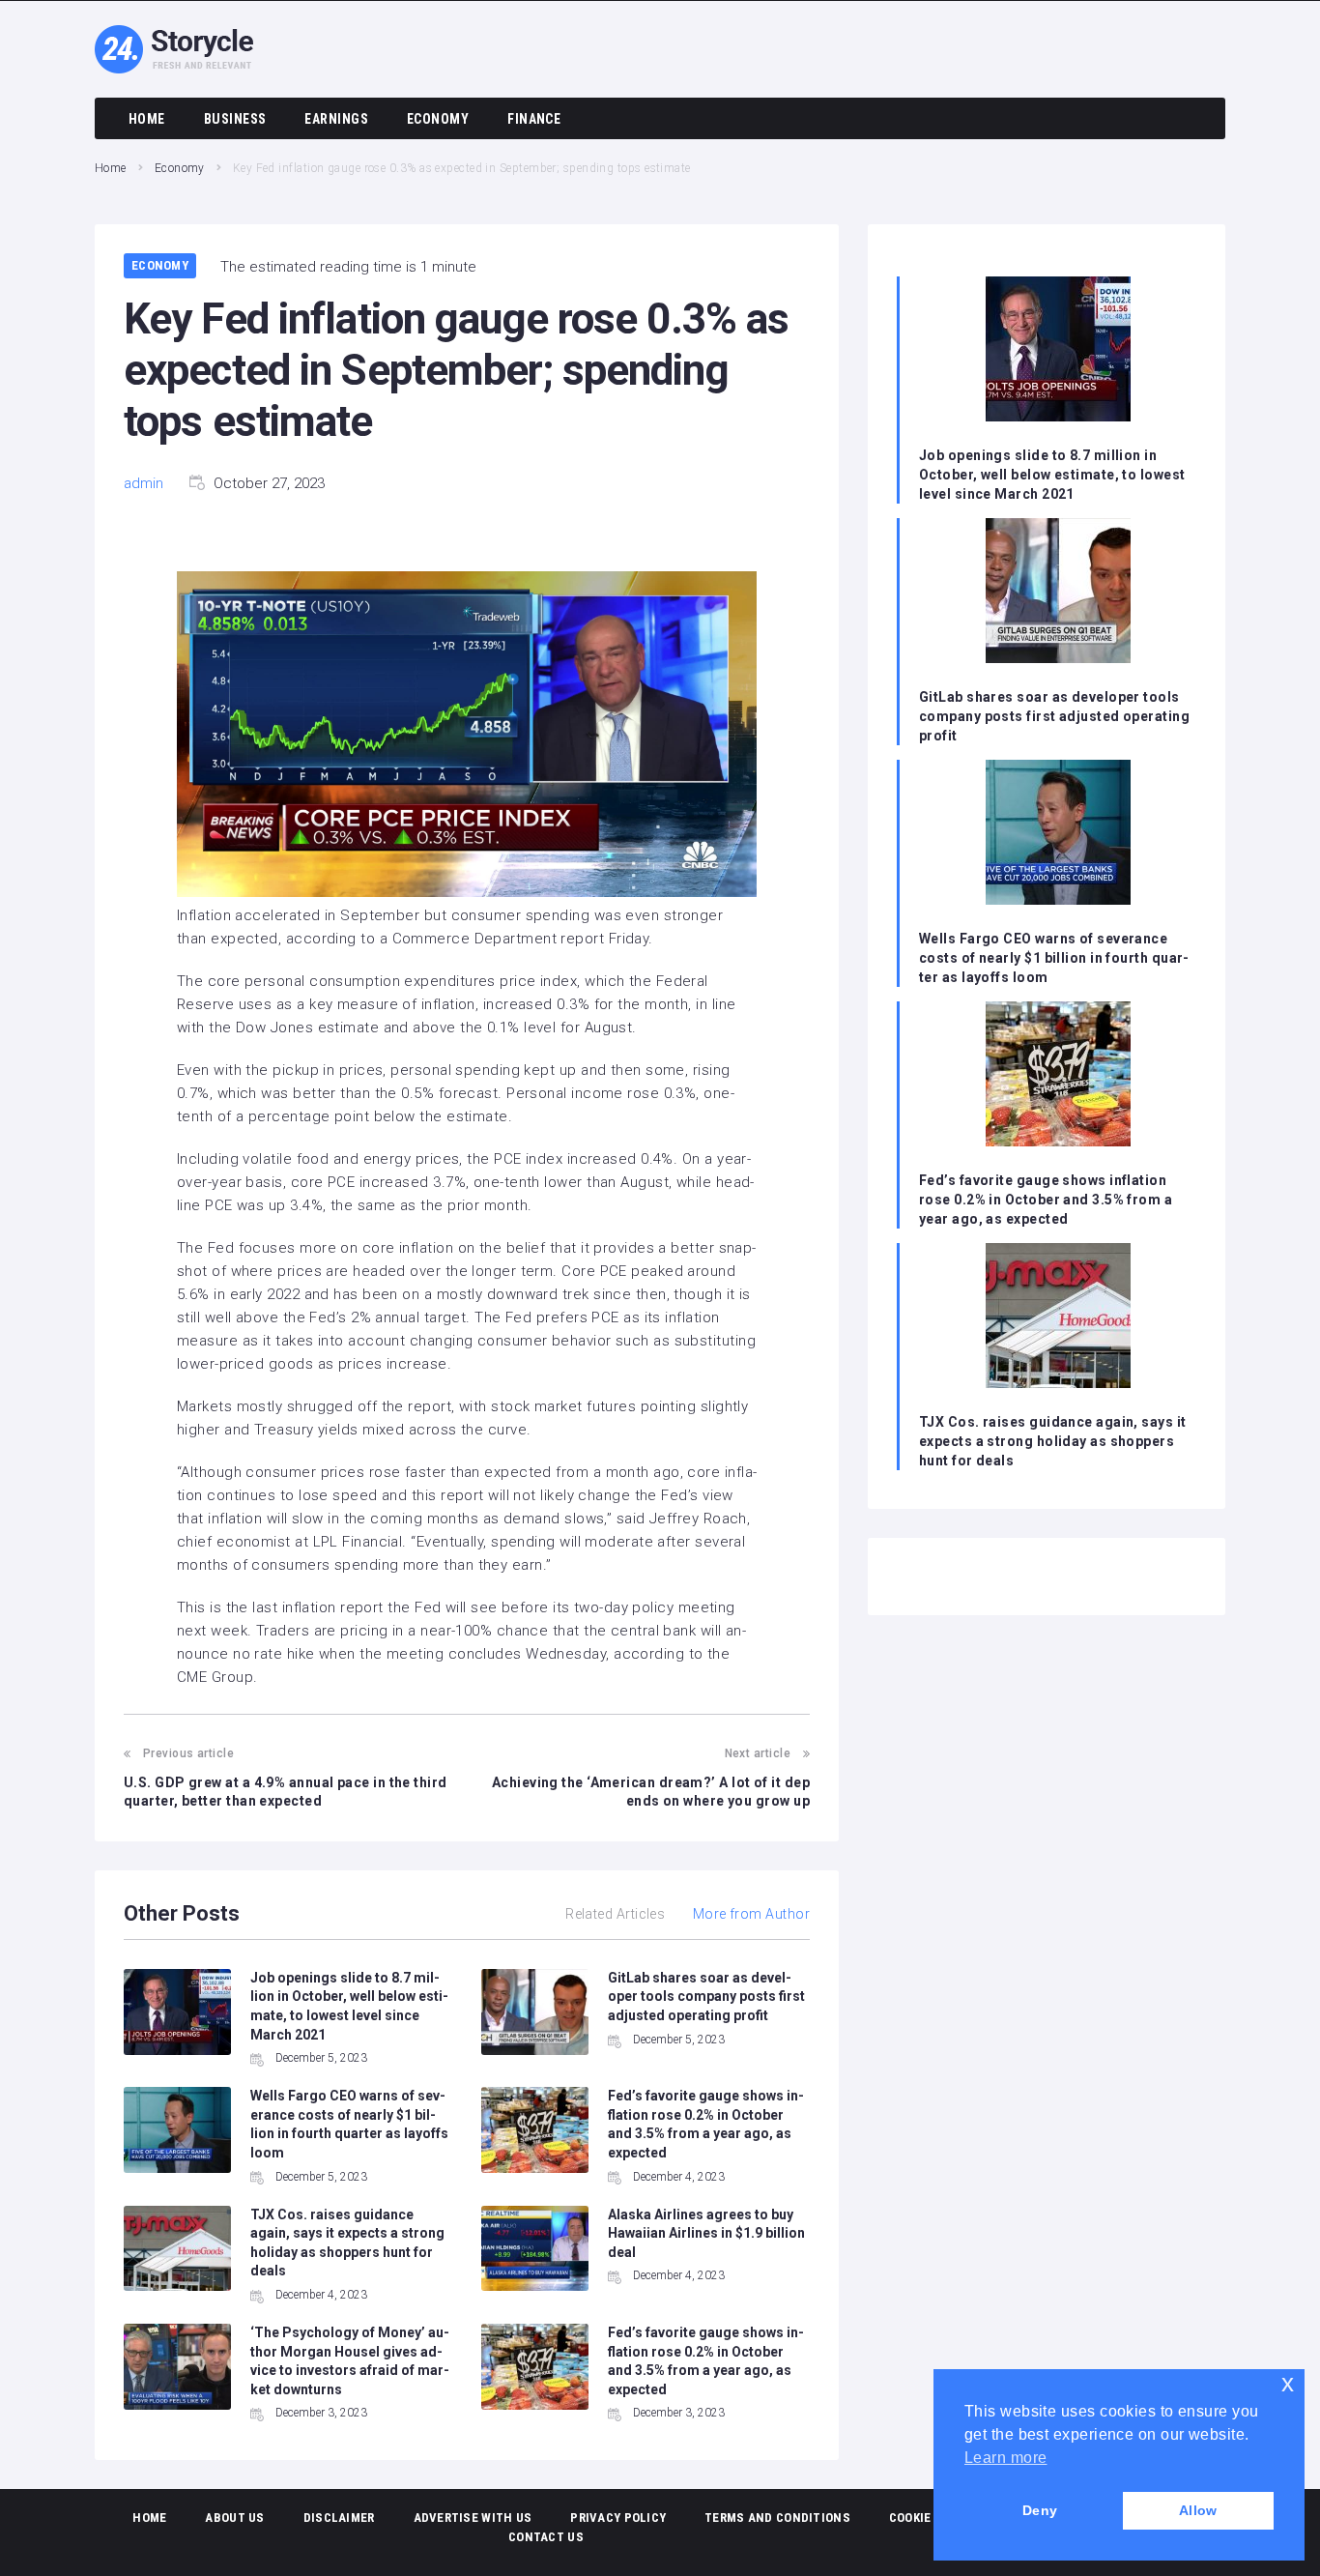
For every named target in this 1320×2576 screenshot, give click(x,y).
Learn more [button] (1006, 2458)
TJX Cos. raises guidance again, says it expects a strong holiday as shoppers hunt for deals (1053, 1441)
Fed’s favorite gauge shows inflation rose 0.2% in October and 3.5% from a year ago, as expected (1046, 1200)
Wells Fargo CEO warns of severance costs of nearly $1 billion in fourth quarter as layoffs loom (1054, 958)
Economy (180, 168)
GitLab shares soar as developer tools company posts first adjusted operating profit (706, 1997)
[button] (467, 738)
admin (143, 483)
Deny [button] (1040, 2510)
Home (111, 168)
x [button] (1288, 2383)
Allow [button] (1198, 2510)
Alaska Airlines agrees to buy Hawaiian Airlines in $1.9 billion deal (706, 2233)
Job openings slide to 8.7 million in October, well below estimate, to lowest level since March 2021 (1052, 475)
